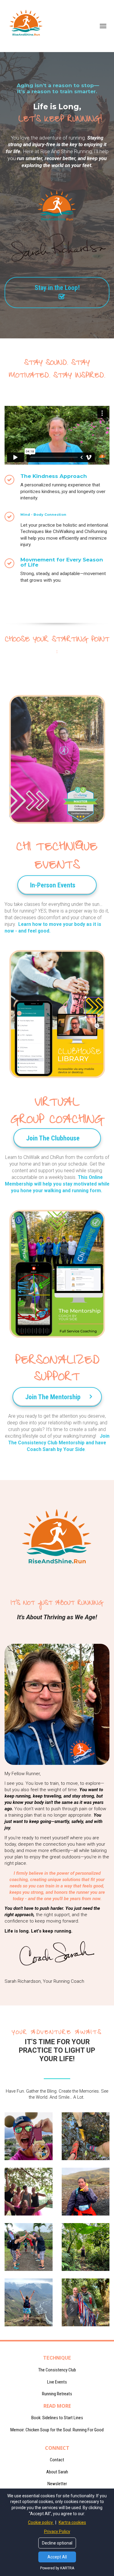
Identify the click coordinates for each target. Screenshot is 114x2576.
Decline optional (57, 2543)
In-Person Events (53, 885)
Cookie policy (41, 2522)
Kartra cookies (72, 2522)
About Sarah (57, 2472)
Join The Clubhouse (53, 1138)
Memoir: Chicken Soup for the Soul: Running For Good (57, 2430)
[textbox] (57, 1612)
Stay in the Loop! (57, 288)
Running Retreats (57, 2394)
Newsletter (57, 2484)
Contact (57, 2460)
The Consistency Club (57, 2370)
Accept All (57, 2557)
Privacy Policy (57, 2532)
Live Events (57, 2382)
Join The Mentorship (53, 1397)
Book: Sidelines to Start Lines (57, 2418)
